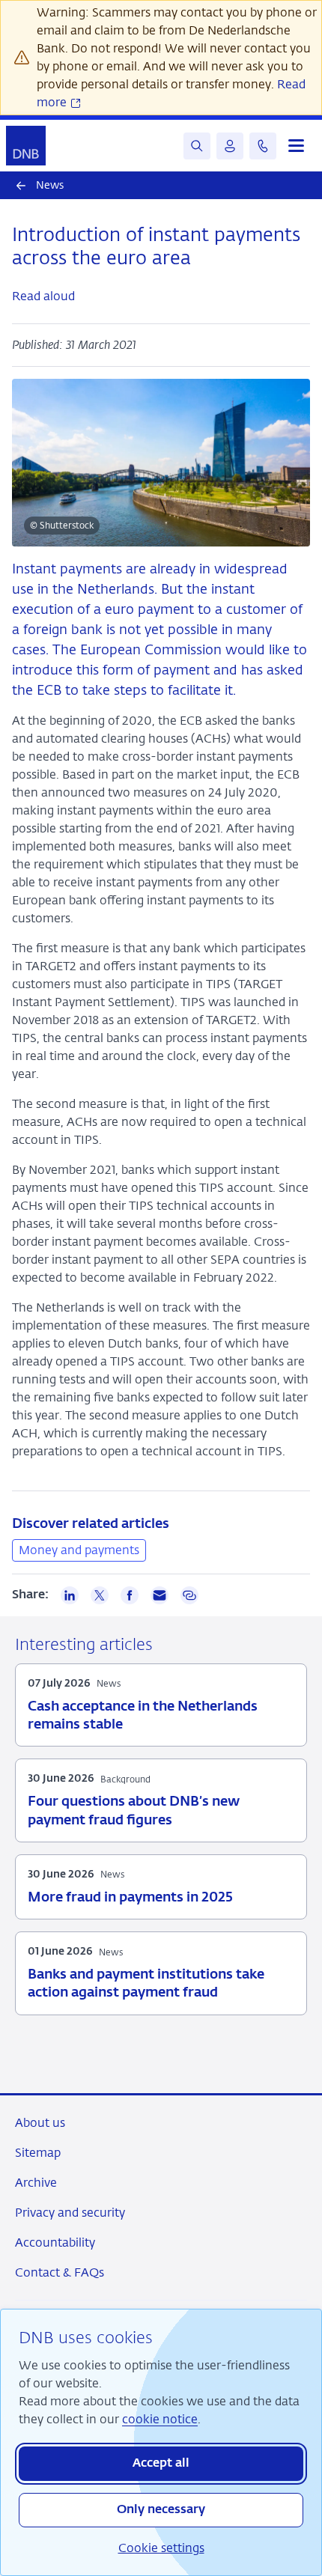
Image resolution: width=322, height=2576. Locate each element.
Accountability (55, 2242)
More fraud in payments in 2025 (130, 1898)
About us (40, 2123)
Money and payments (79, 1550)
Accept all (161, 2464)
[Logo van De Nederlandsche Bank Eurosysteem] (26, 146)
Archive (36, 2183)
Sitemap (38, 2153)
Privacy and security (70, 2213)
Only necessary (161, 2510)
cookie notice (160, 2419)
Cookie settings (161, 2548)
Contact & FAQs (60, 2272)
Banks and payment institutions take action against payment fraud (146, 1984)
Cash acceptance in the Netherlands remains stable (143, 1716)
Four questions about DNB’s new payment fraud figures (134, 1811)
